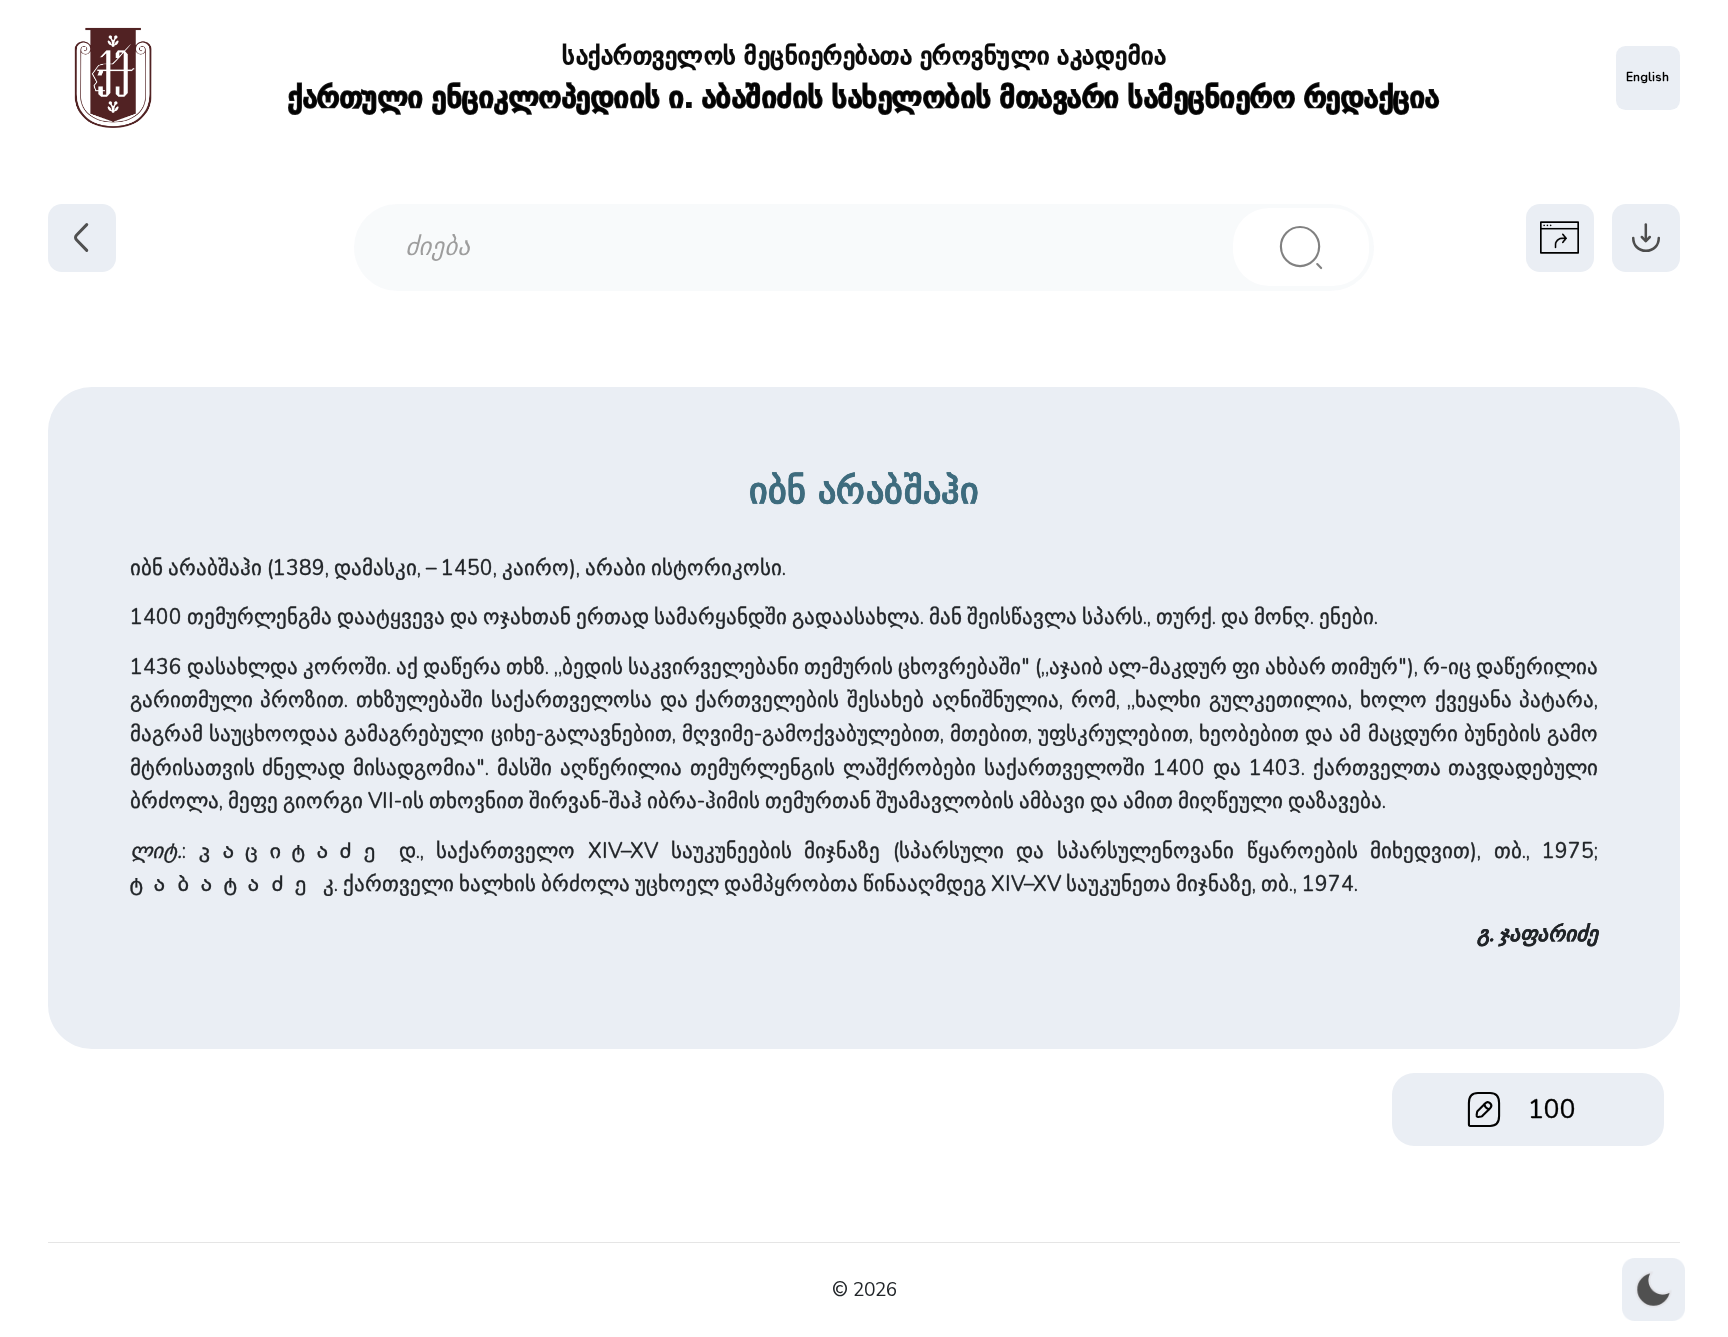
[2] (1301, 247)
